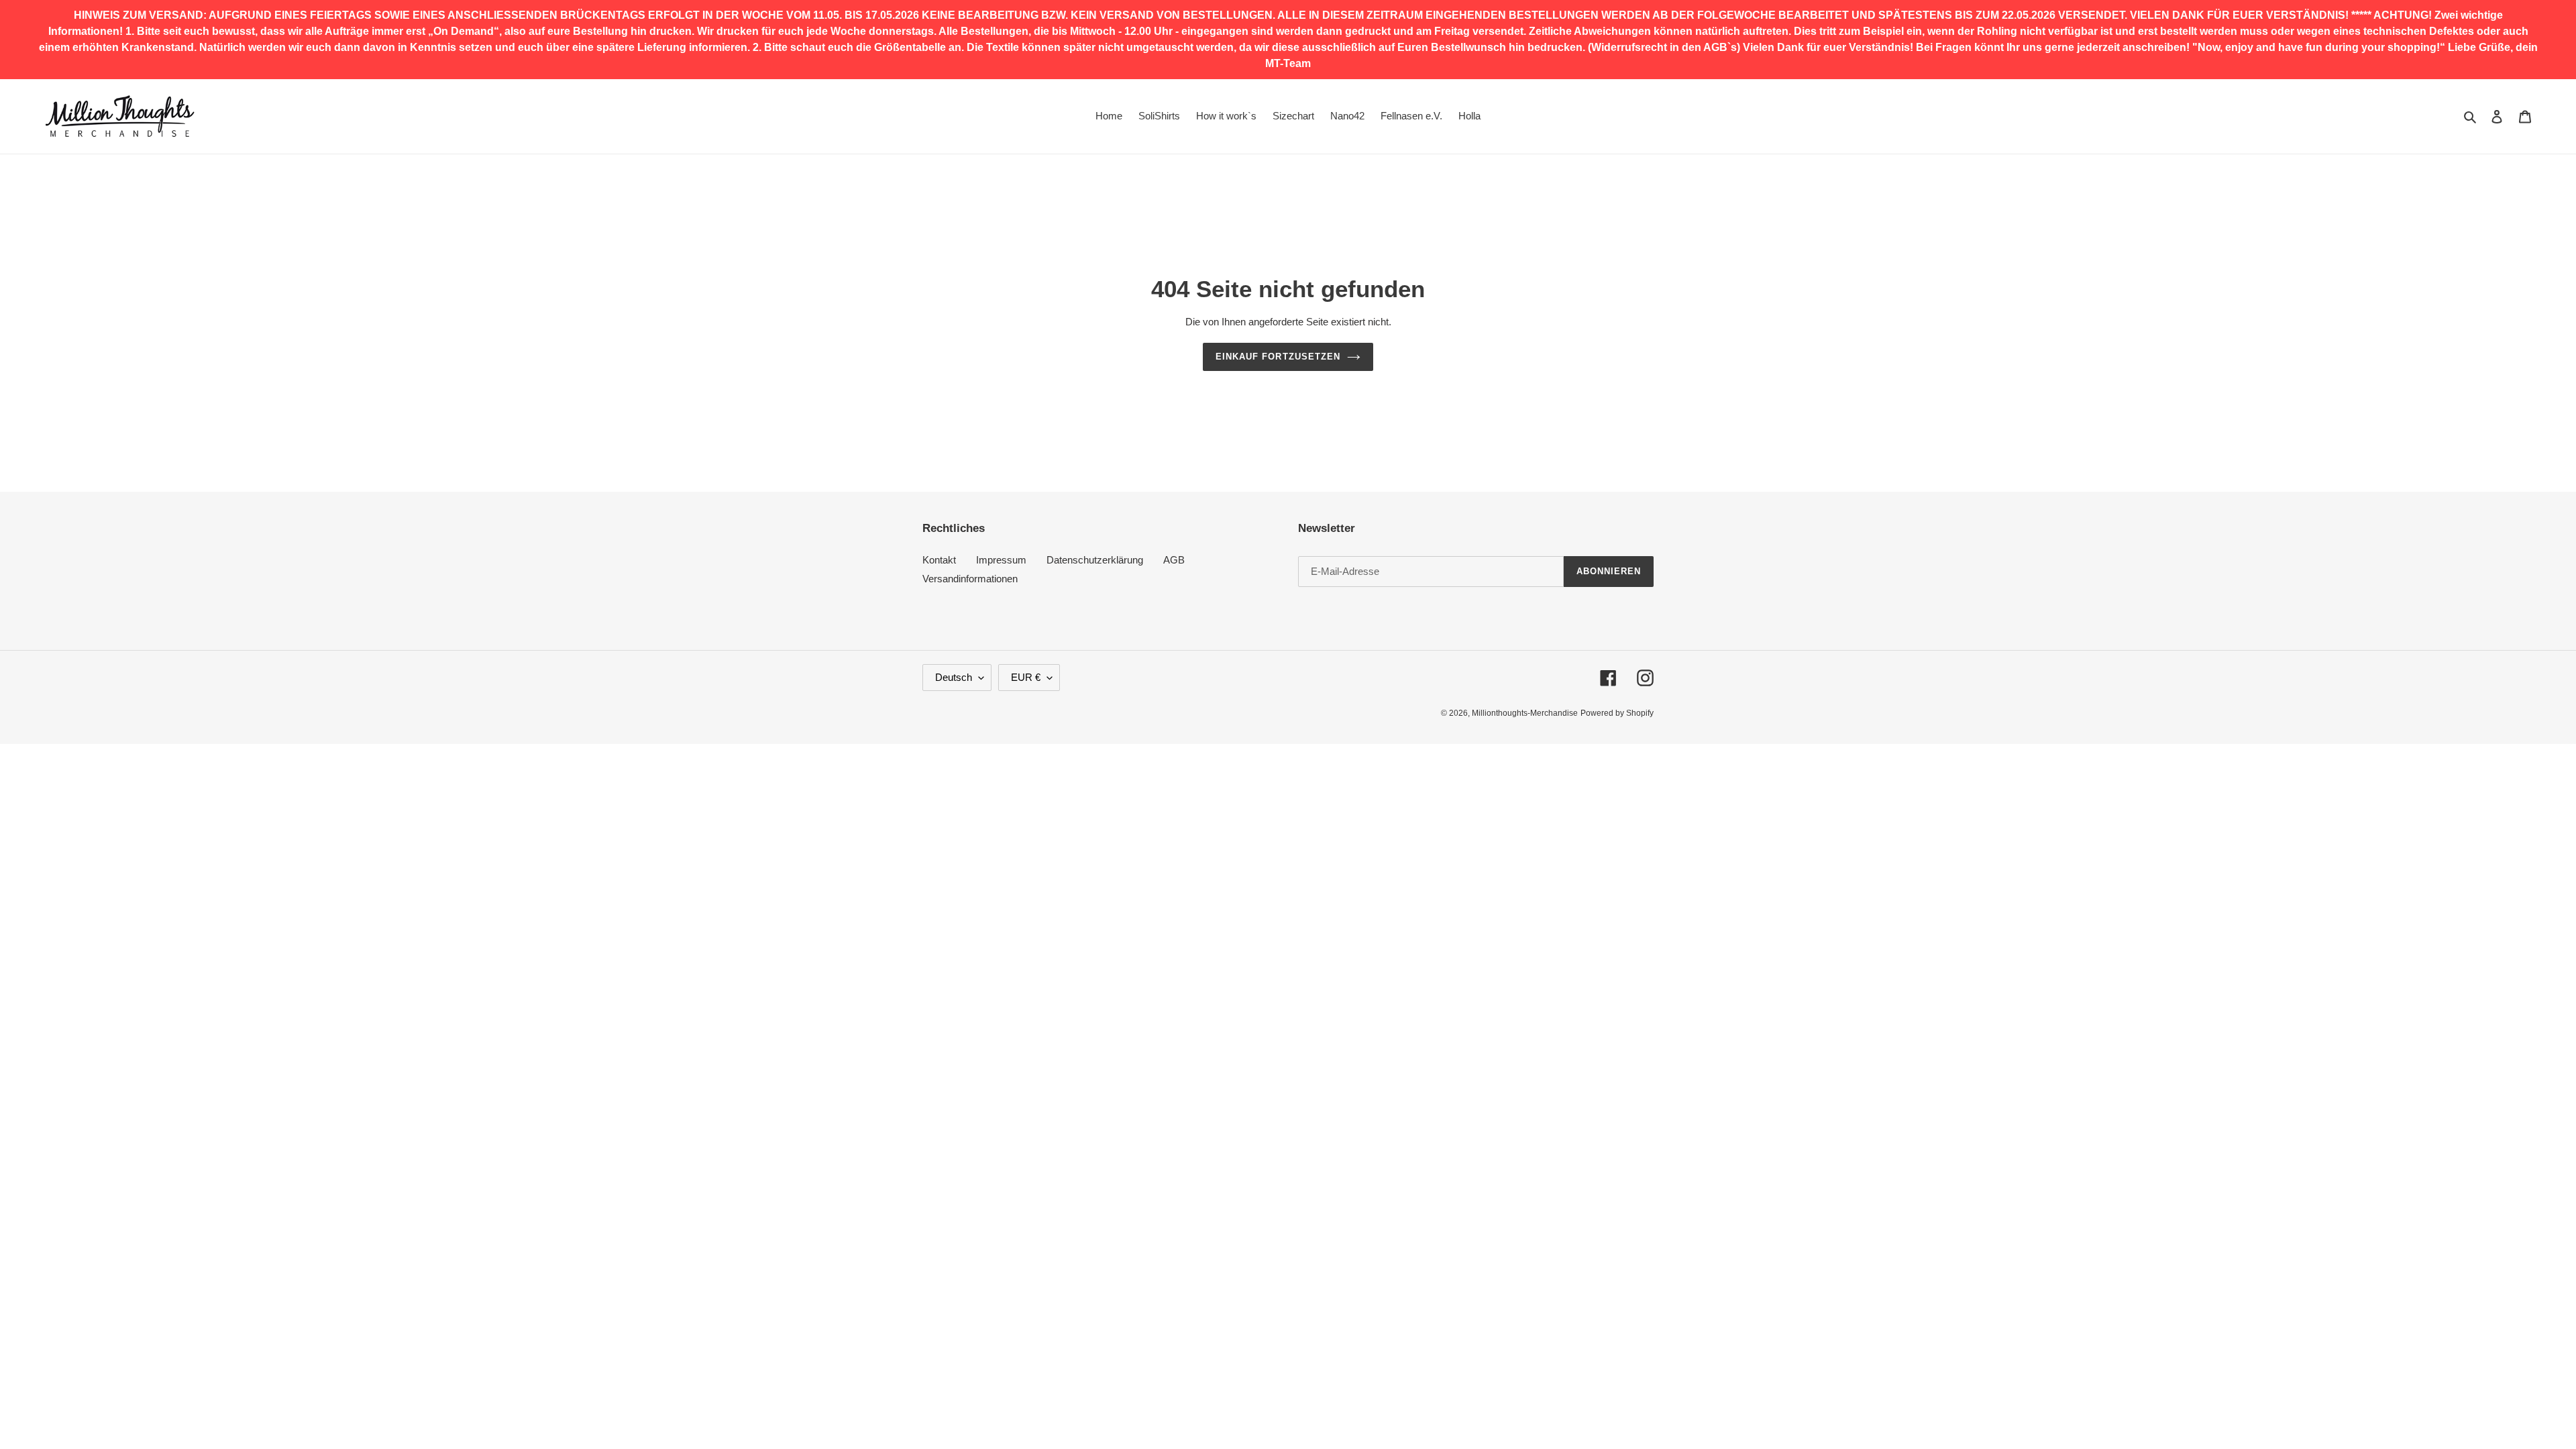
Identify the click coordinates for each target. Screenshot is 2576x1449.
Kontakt (939, 560)
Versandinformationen (970, 579)
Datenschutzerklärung (1095, 560)
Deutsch (954, 677)
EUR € (1026, 677)
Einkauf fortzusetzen (1278, 357)
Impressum (1001, 560)
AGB (1174, 560)
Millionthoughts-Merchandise (1525, 713)
